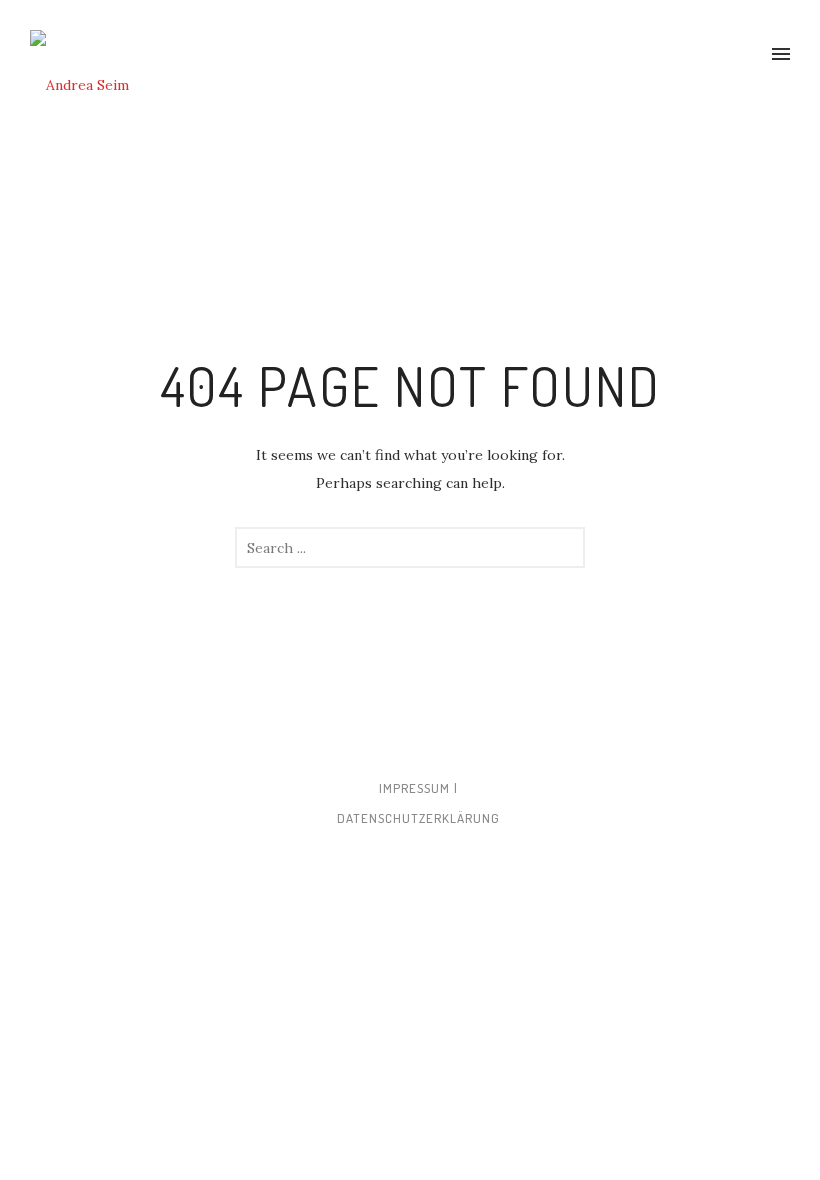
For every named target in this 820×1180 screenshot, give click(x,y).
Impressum (414, 788)
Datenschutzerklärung (418, 818)
